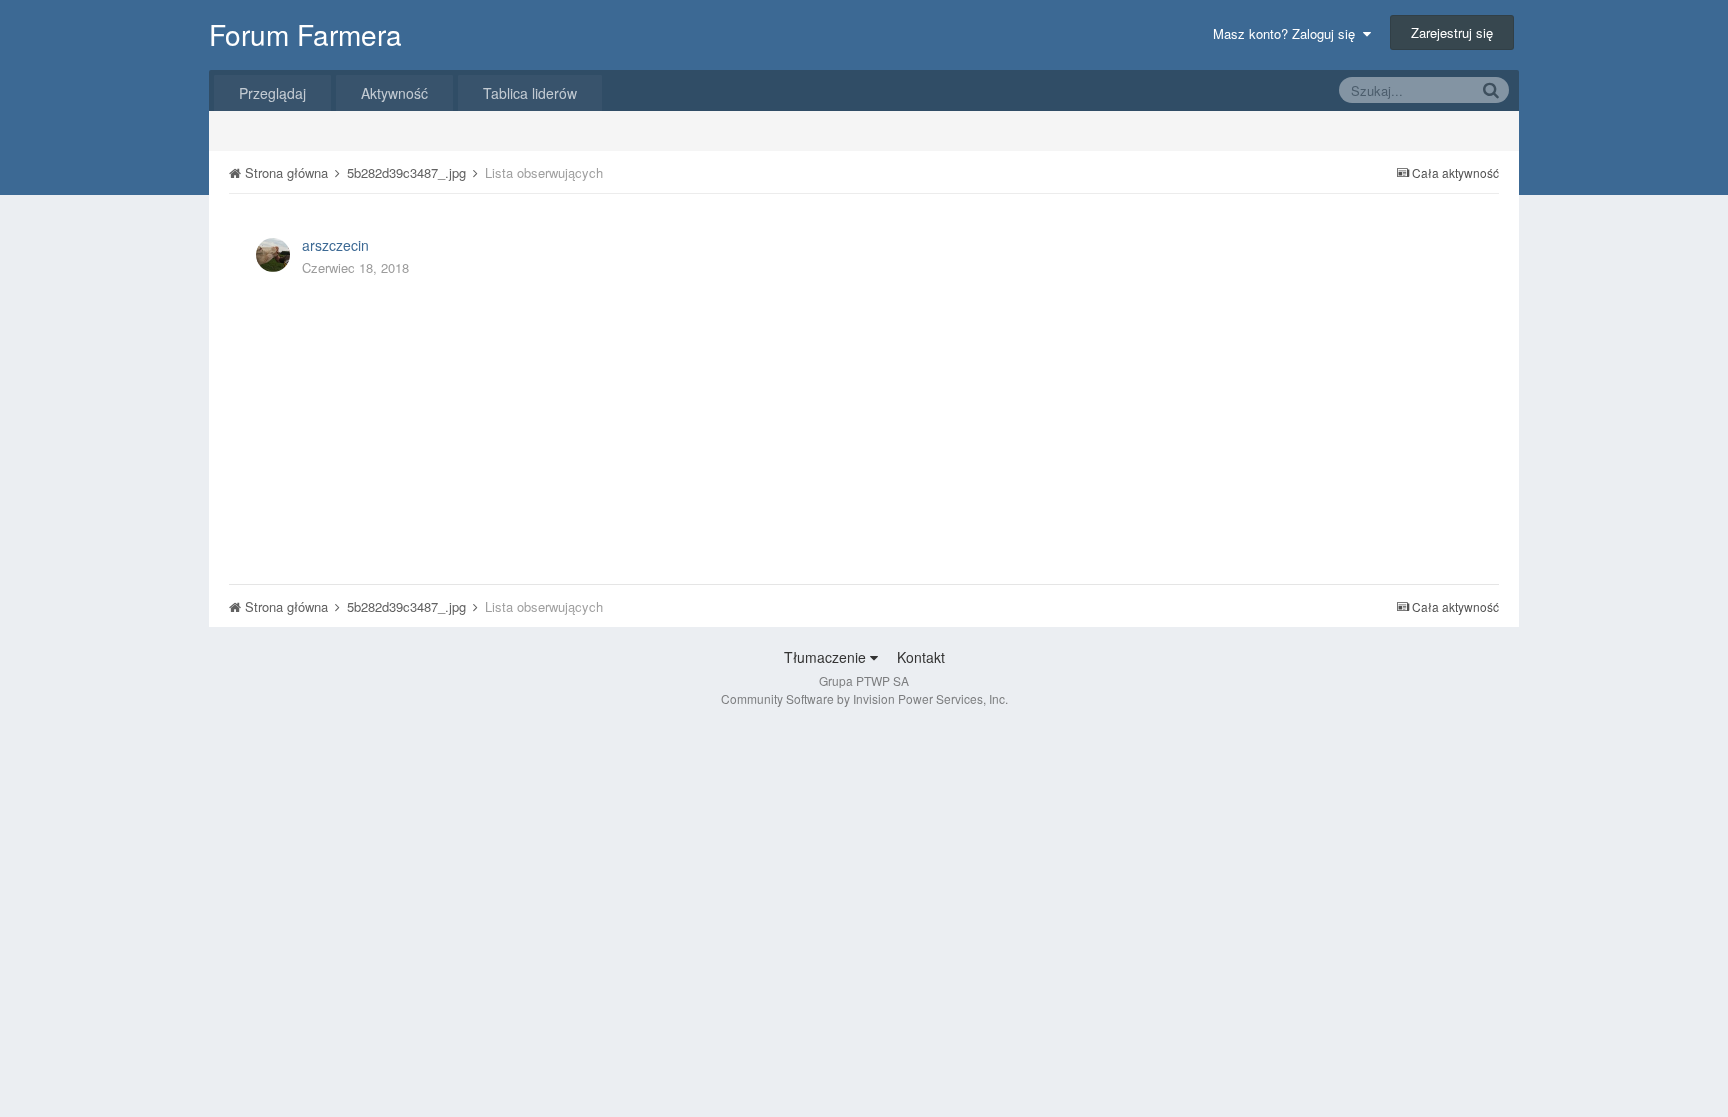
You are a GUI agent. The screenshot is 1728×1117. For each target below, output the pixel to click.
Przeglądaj (272, 93)
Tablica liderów (530, 93)
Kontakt (921, 657)
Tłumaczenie (827, 657)
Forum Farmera (305, 34)
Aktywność (394, 93)
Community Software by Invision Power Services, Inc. (864, 698)
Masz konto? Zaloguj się (1288, 33)
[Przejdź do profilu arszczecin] (273, 255)
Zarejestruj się (1452, 32)
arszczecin (335, 245)
